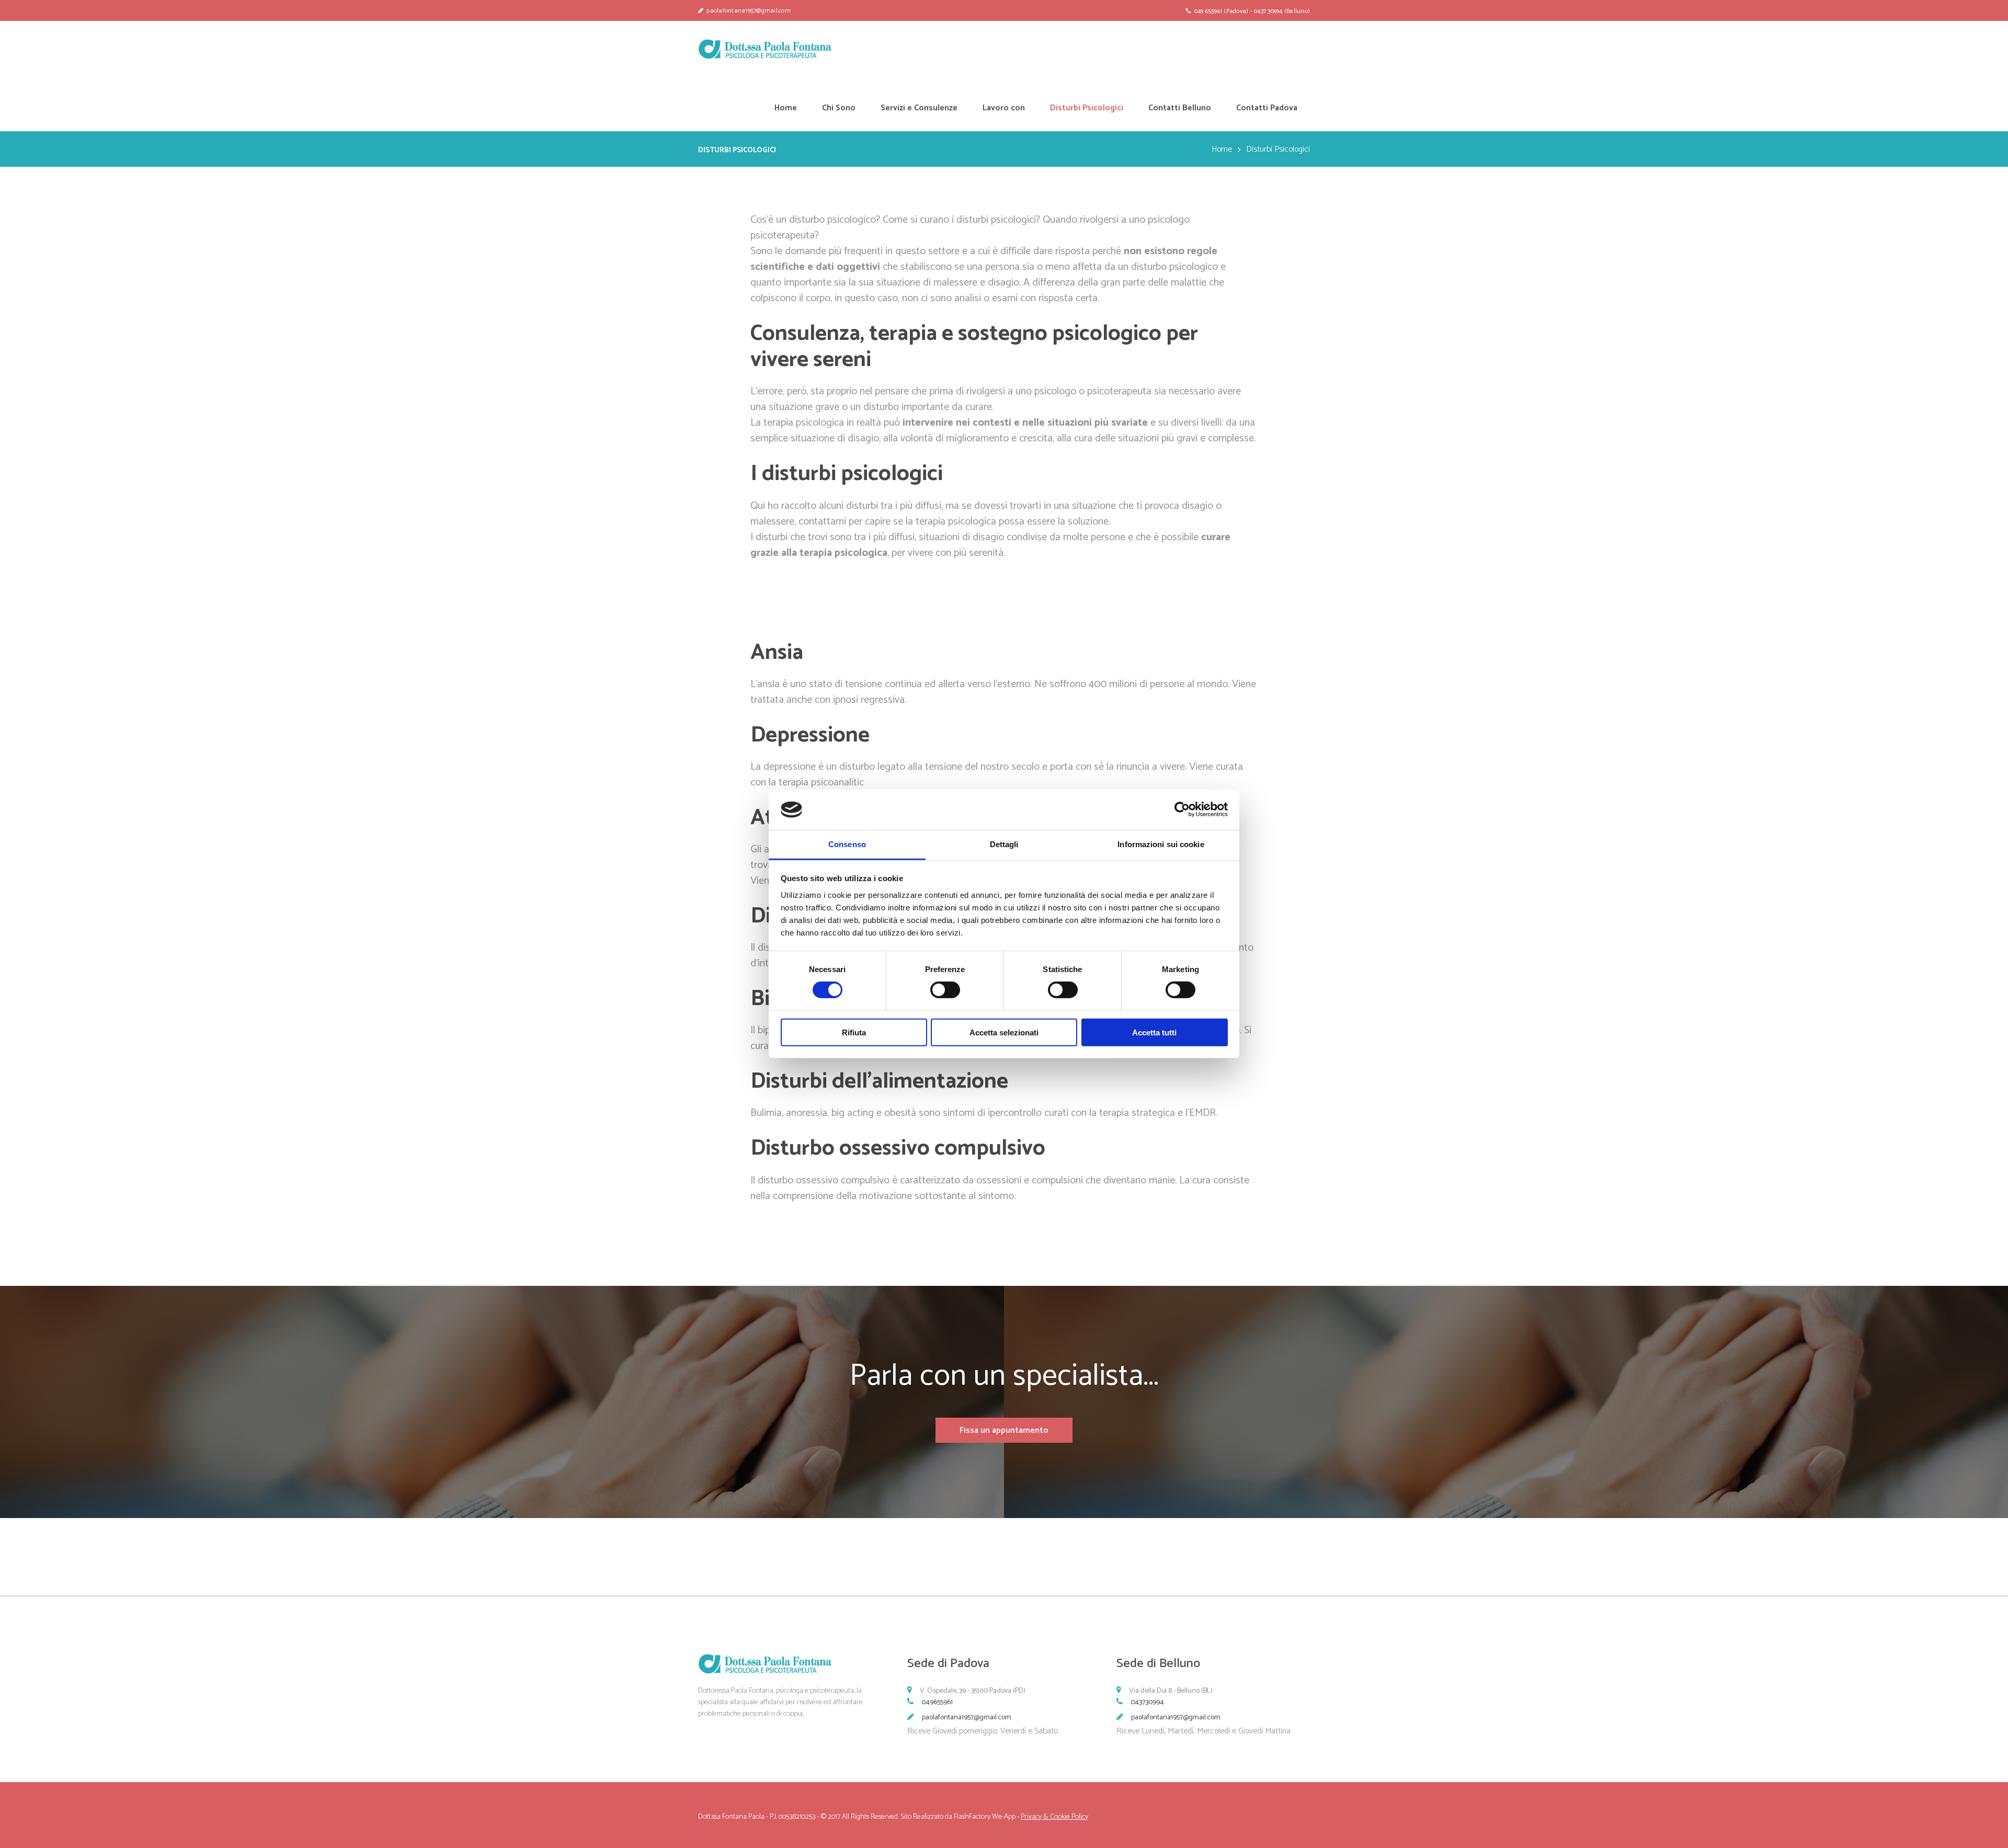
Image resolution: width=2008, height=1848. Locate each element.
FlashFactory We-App (985, 1817)
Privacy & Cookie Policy (1054, 1817)
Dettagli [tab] (1004, 844)
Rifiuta (854, 1032)
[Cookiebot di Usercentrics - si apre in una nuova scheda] (1182, 809)
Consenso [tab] (847, 844)
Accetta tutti (1154, 1032)
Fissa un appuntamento (1004, 1430)
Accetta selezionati (1004, 1032)
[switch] (945, 990)
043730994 (1147, 1702)
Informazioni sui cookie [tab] (1161, 844)
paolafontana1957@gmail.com (967, 1718)
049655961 (937, 1702)
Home (1222, 150)
